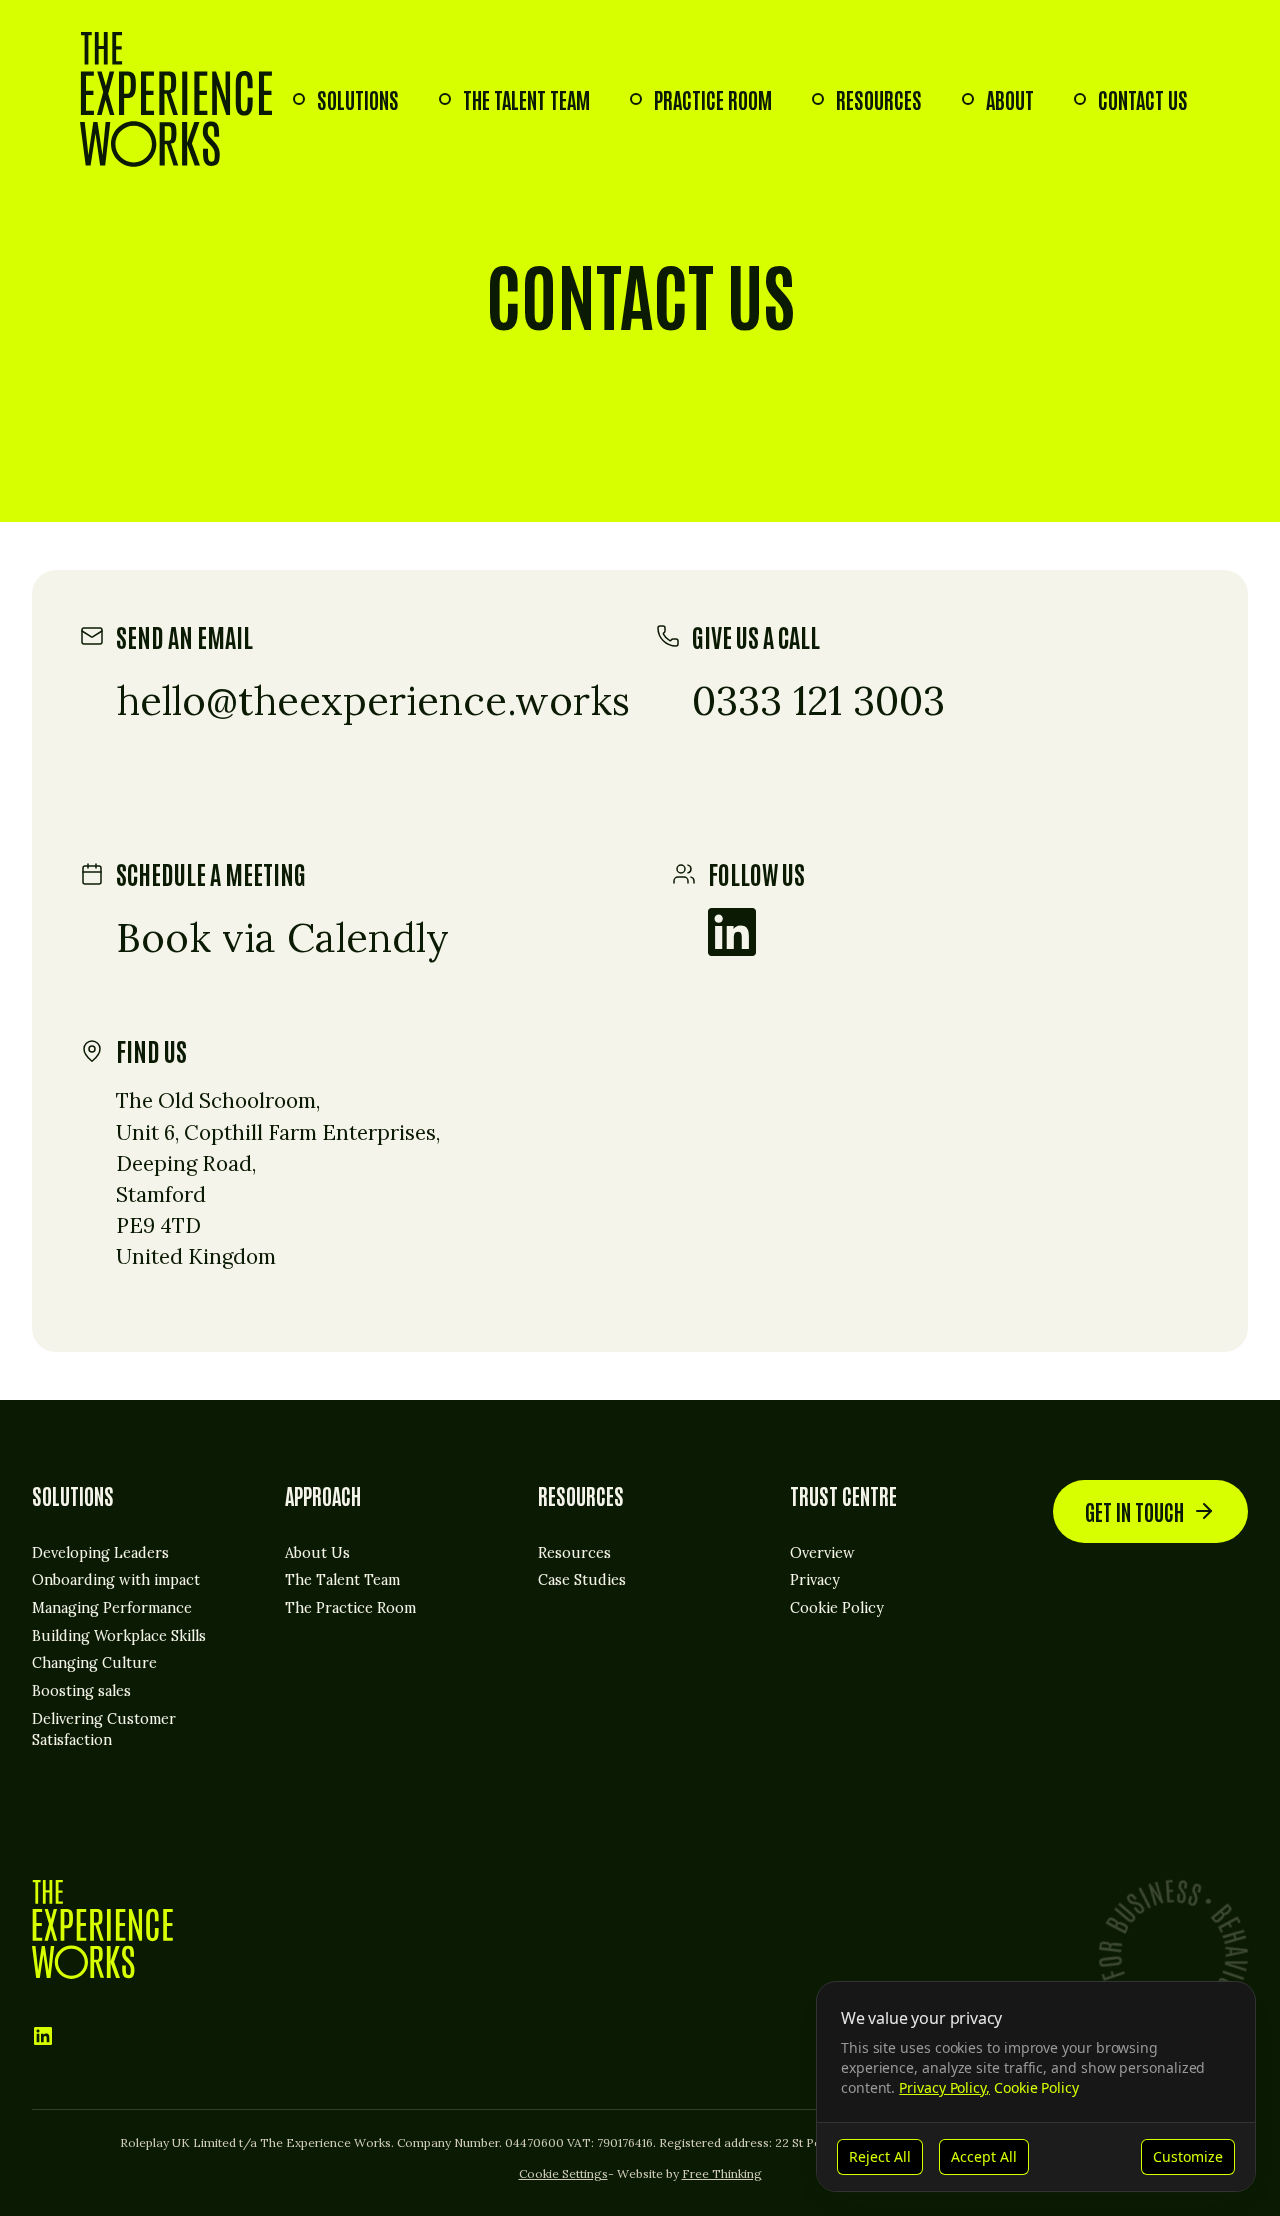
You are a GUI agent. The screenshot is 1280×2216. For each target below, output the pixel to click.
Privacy (815, 1580)
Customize (1188, 2156)
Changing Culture (94, 1663)
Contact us (1143, 99)
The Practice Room (350, 1608)
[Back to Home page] (102, 1929)
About (1010, 99)
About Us (317, 1553)
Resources (879, 99)
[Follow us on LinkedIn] (732, 932)
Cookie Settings (563, 2173)
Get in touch (1134, 1511)
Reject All (880, 2156)
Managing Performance (112, 1608)
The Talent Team (526, 99)
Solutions (358, 99)
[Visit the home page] (176, 99)
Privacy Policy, (944, 2087)
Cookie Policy (837, 1608)
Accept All (984, 2156)
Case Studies (582, 1580)
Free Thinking (722, 2173)
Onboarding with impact (116, 1580)
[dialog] (1036, 2086)
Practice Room (713, 99)
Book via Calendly (282, 937)
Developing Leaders (100, 1553)
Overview (822, 1553)
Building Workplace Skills (119, 1636)
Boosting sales (81, 1691)
